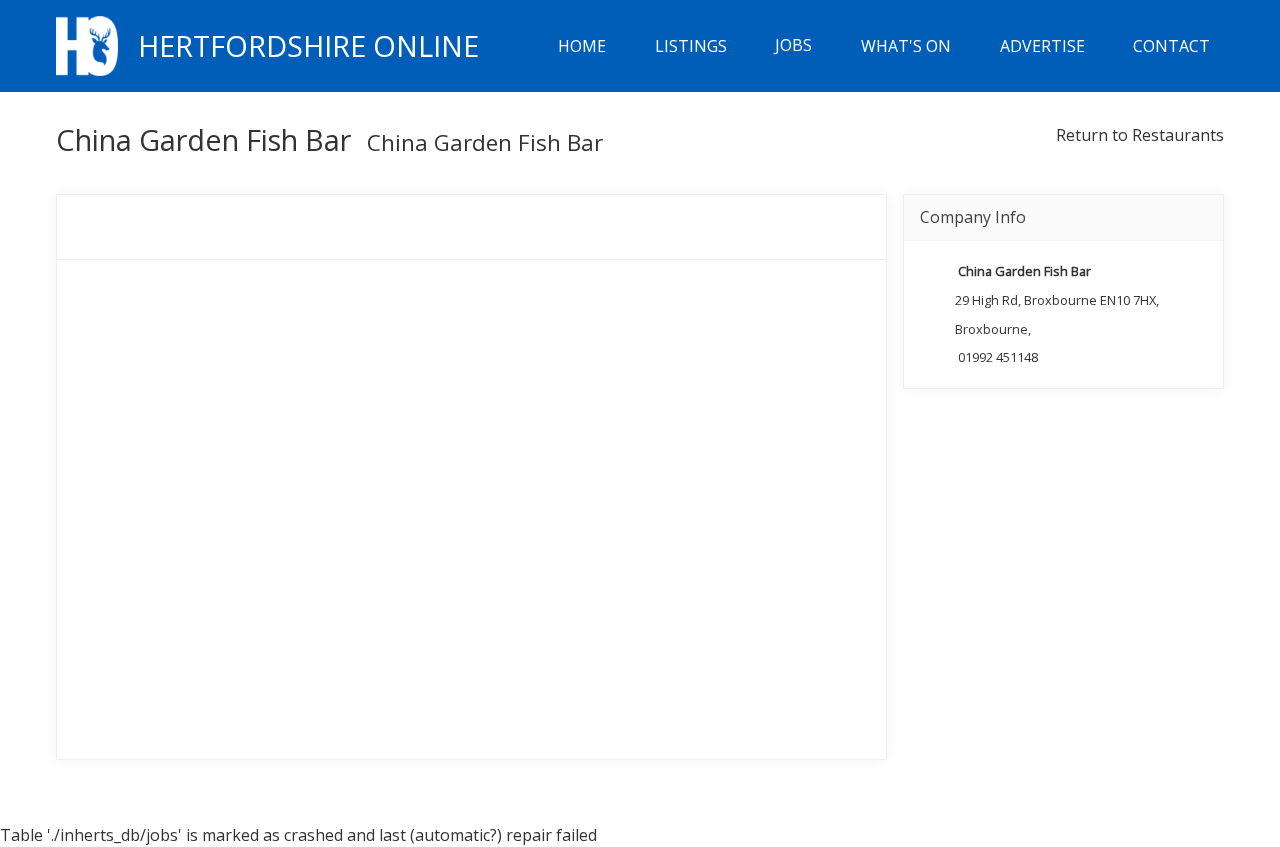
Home (582, 46)
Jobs (793, 46)
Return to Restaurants (1140, 135)
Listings (691, 46)
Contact (1171, 46)
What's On (906, 46)
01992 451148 (998, 357)
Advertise (1042, 46)
